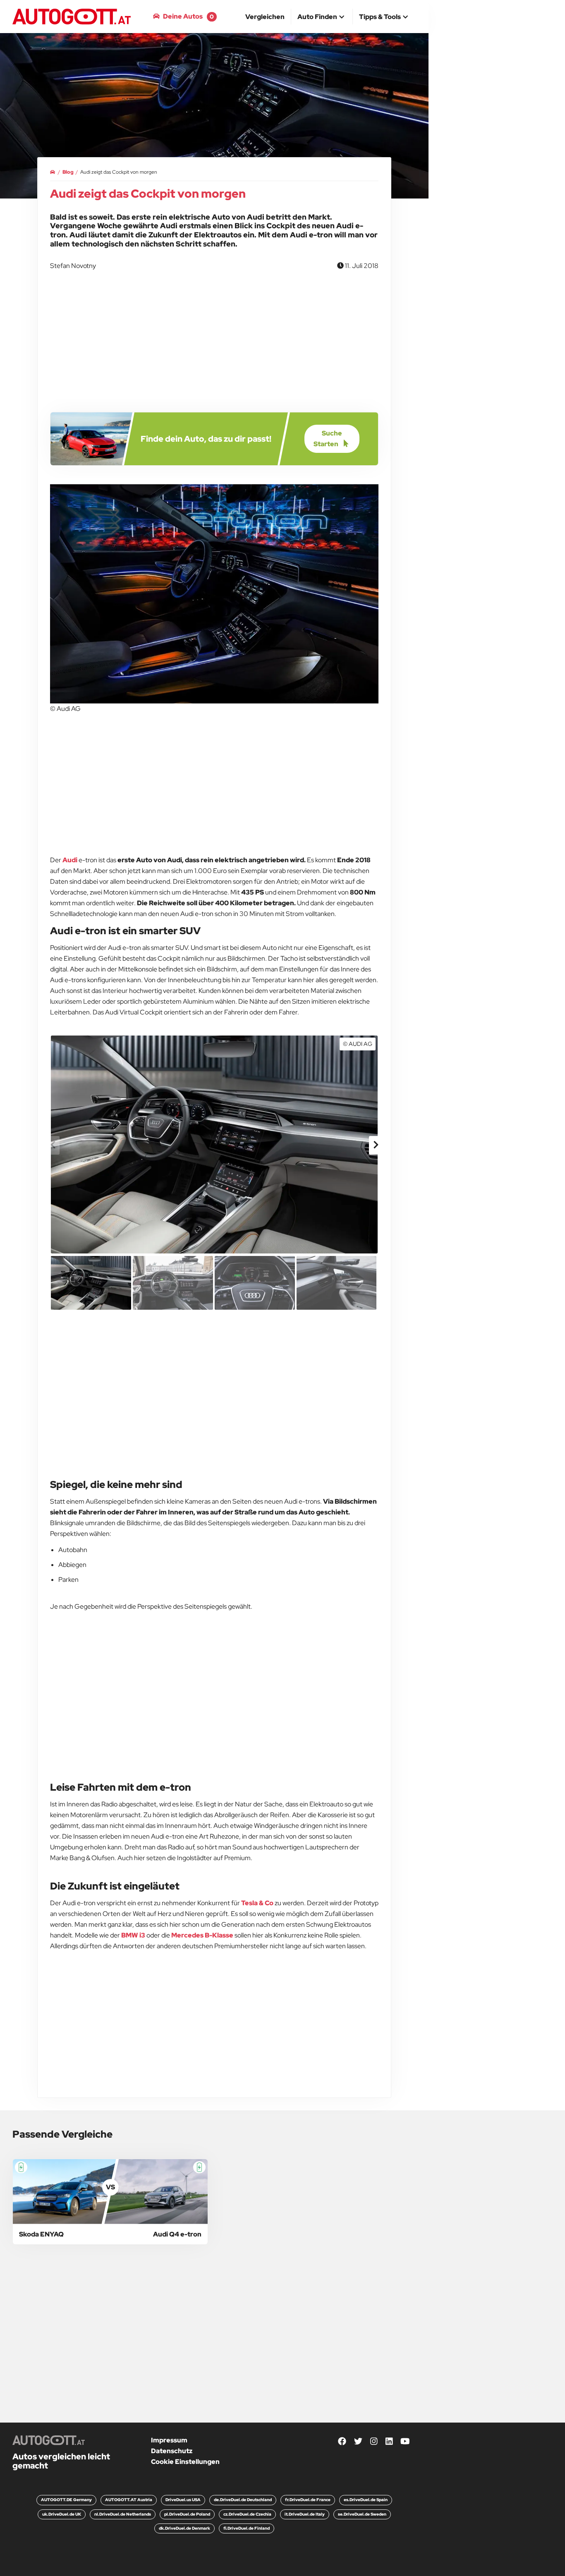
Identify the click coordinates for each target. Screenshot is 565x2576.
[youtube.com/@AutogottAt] (405, 2442)
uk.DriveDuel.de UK (62, 2514)
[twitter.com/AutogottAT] (358, 2442)
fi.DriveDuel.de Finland (247, 2528)
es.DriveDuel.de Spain (366, 2500)
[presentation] (53, 1145)
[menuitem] (265, 17)
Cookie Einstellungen (185, 2462)
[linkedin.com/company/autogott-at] (389, 2442)
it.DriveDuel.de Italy (305, 2514)
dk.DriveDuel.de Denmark (184, 2528)
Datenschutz (172, 2451)
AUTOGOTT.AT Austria (129, 2500)
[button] (322, 17)
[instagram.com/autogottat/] (374, 2442)
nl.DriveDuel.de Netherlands (123, 2514)
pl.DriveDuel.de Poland (187, 2514)
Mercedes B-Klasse (202, 1935)
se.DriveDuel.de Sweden (362, 2514)
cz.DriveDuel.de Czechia (247, 2514)
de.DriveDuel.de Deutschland (243, 2500)
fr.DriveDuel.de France (308, 2500)
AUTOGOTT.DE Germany (66, 2500)
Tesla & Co (257, 1903)
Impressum (169, 2440)
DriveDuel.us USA (183, 2500)
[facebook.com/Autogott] (342, 2442)
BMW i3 (133, 1935)
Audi (70, 860)
